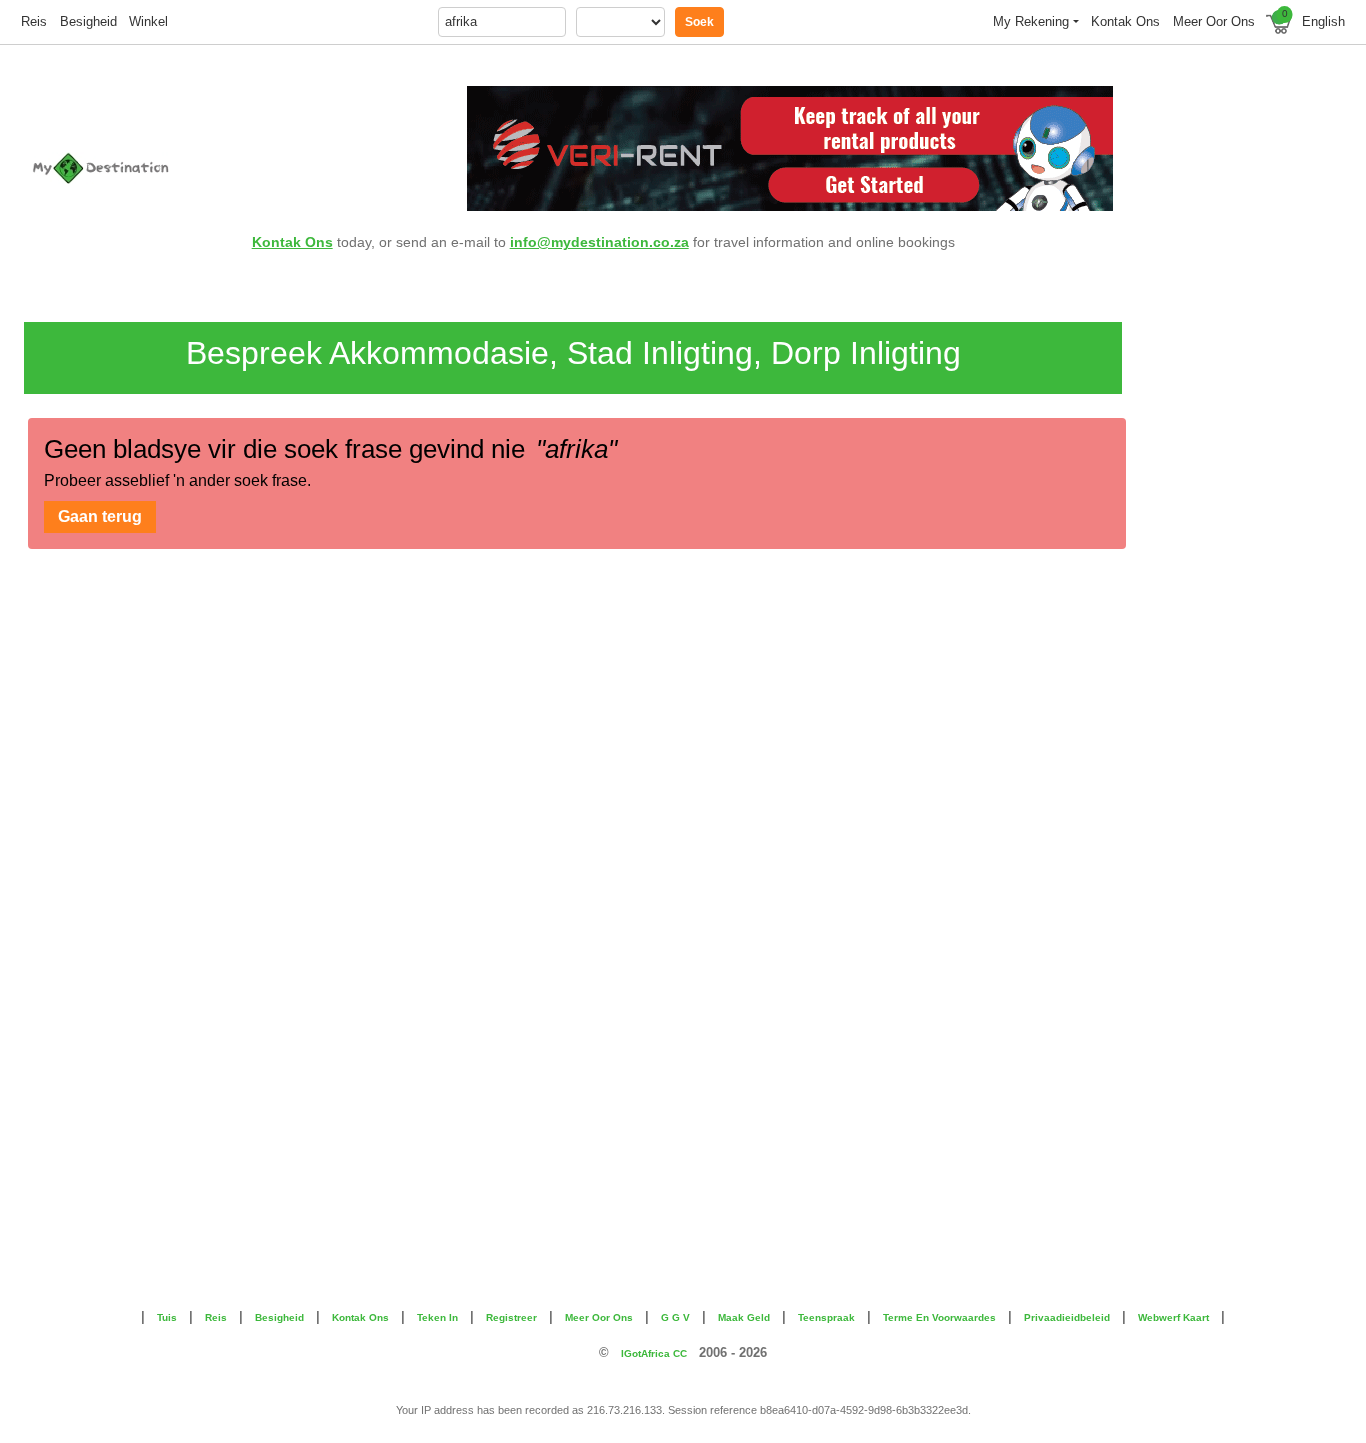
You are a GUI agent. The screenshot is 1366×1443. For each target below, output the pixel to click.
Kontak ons (1125, 21)
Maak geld (744, 1317)
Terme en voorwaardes (939, 1317)
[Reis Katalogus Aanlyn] (134, 168)
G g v (675, 1317)
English (1323, 21)
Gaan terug (100, 516)
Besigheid (88, 21)
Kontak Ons (292, 242)
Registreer (511, 1317)
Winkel (148, 21)
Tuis (167, 1317)
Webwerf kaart (1173, 1317)
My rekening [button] (1031, 21)
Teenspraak (826, 1317)
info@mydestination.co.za (599, 242)
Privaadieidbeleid (1067, 1317)
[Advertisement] (1232, 610)
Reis (34, 21)
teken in (437, 1317)
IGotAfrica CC (654, 1353)
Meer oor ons (1214, 21)
